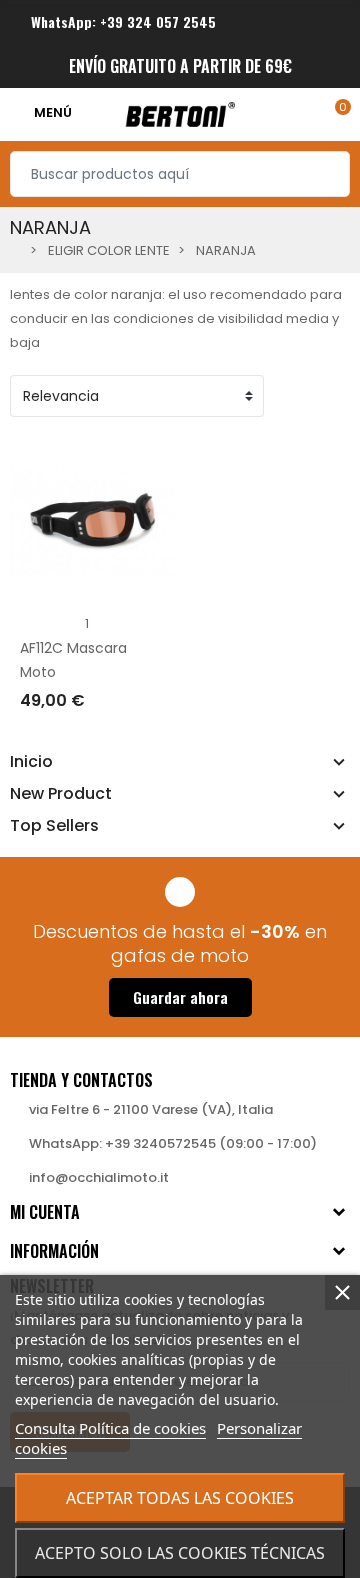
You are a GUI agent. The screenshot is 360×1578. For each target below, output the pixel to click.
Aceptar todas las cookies (180, 1498)
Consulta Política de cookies (110, 1428)
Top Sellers (54, 826)
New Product (61, 794)
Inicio (31, 762)
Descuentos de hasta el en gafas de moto (180, 943)
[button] (180, 997)
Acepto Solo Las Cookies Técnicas (180, 1553)
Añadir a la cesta (99, 739)
